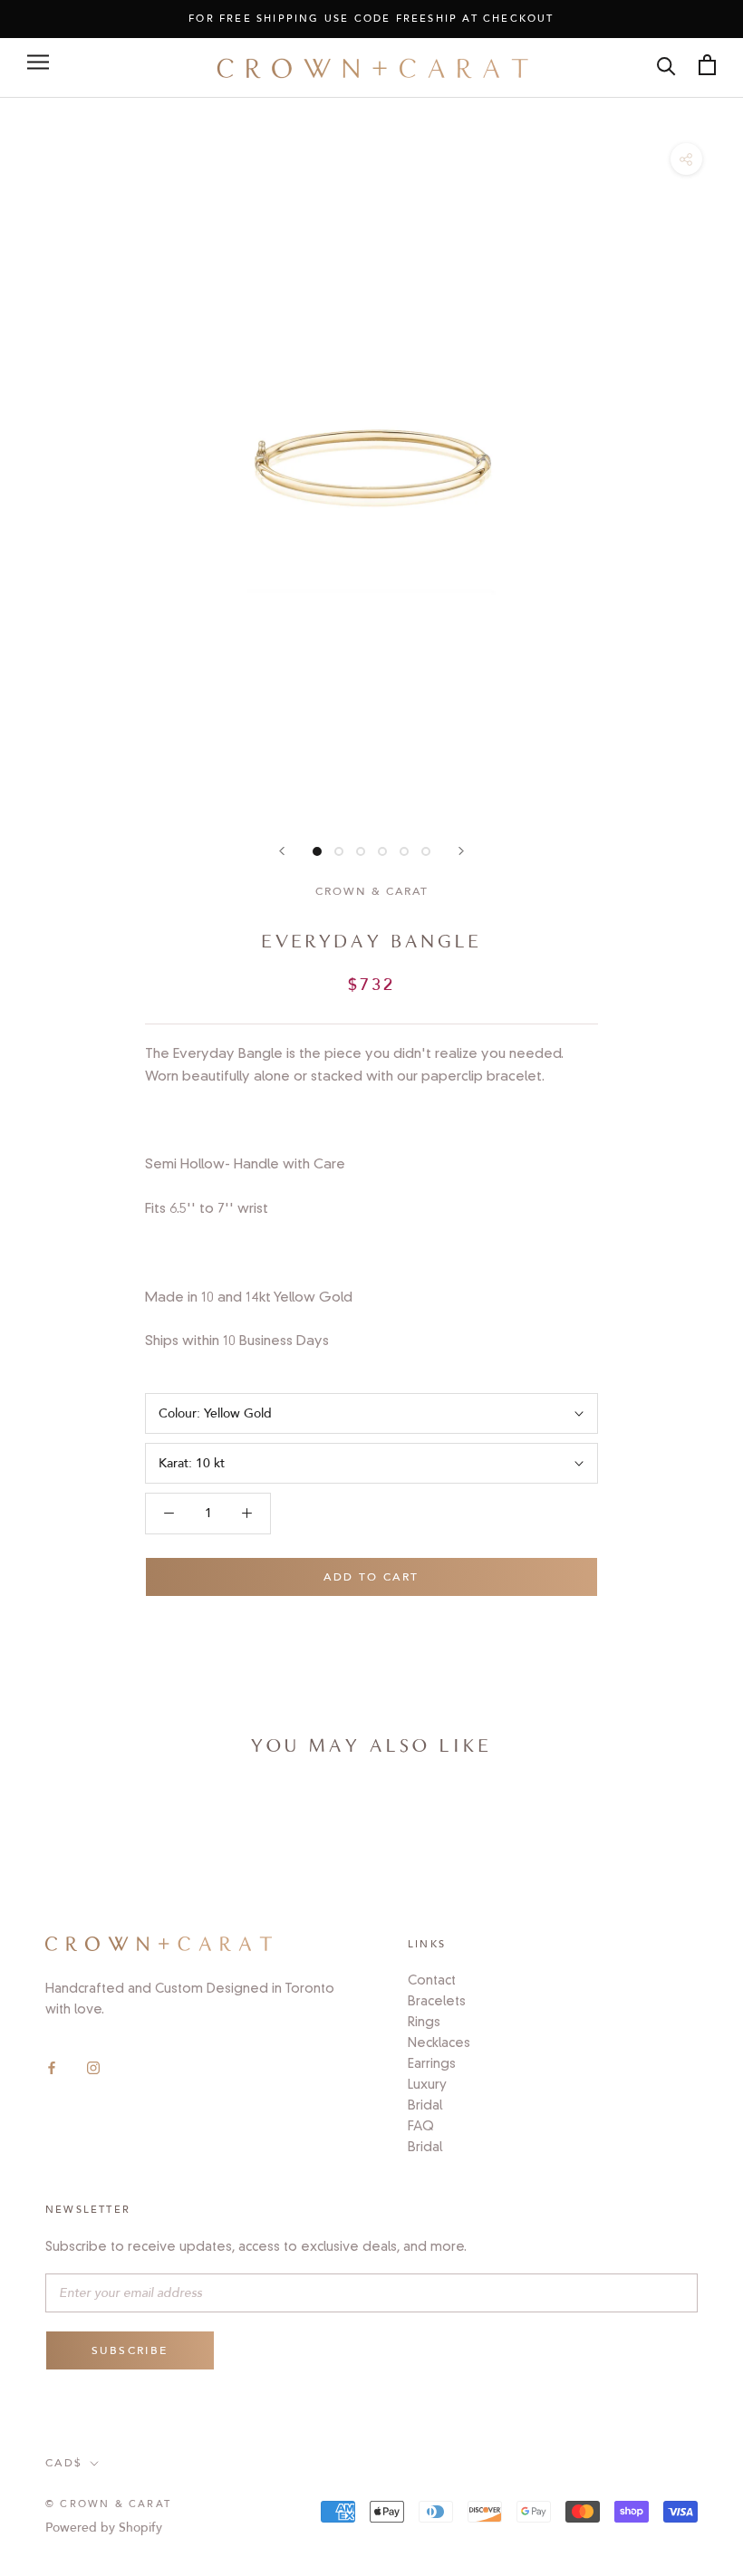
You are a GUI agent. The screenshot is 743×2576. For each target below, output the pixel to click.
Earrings (432, 2063)
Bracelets (437, 2001)
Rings (424, 2022)
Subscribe (130, 2350)
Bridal (425, 2105)
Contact (432, 1980)
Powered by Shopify (104, 2528)
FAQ (421, 2126)
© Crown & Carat (108, 2504)
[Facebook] (52, 2067)
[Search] (666, 65)
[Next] (461, 851)
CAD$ (64, 2463)
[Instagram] (93, 2067)
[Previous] (282, 851)
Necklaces (439, 2043)
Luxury (427, 2084)
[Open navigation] (38, 62)
